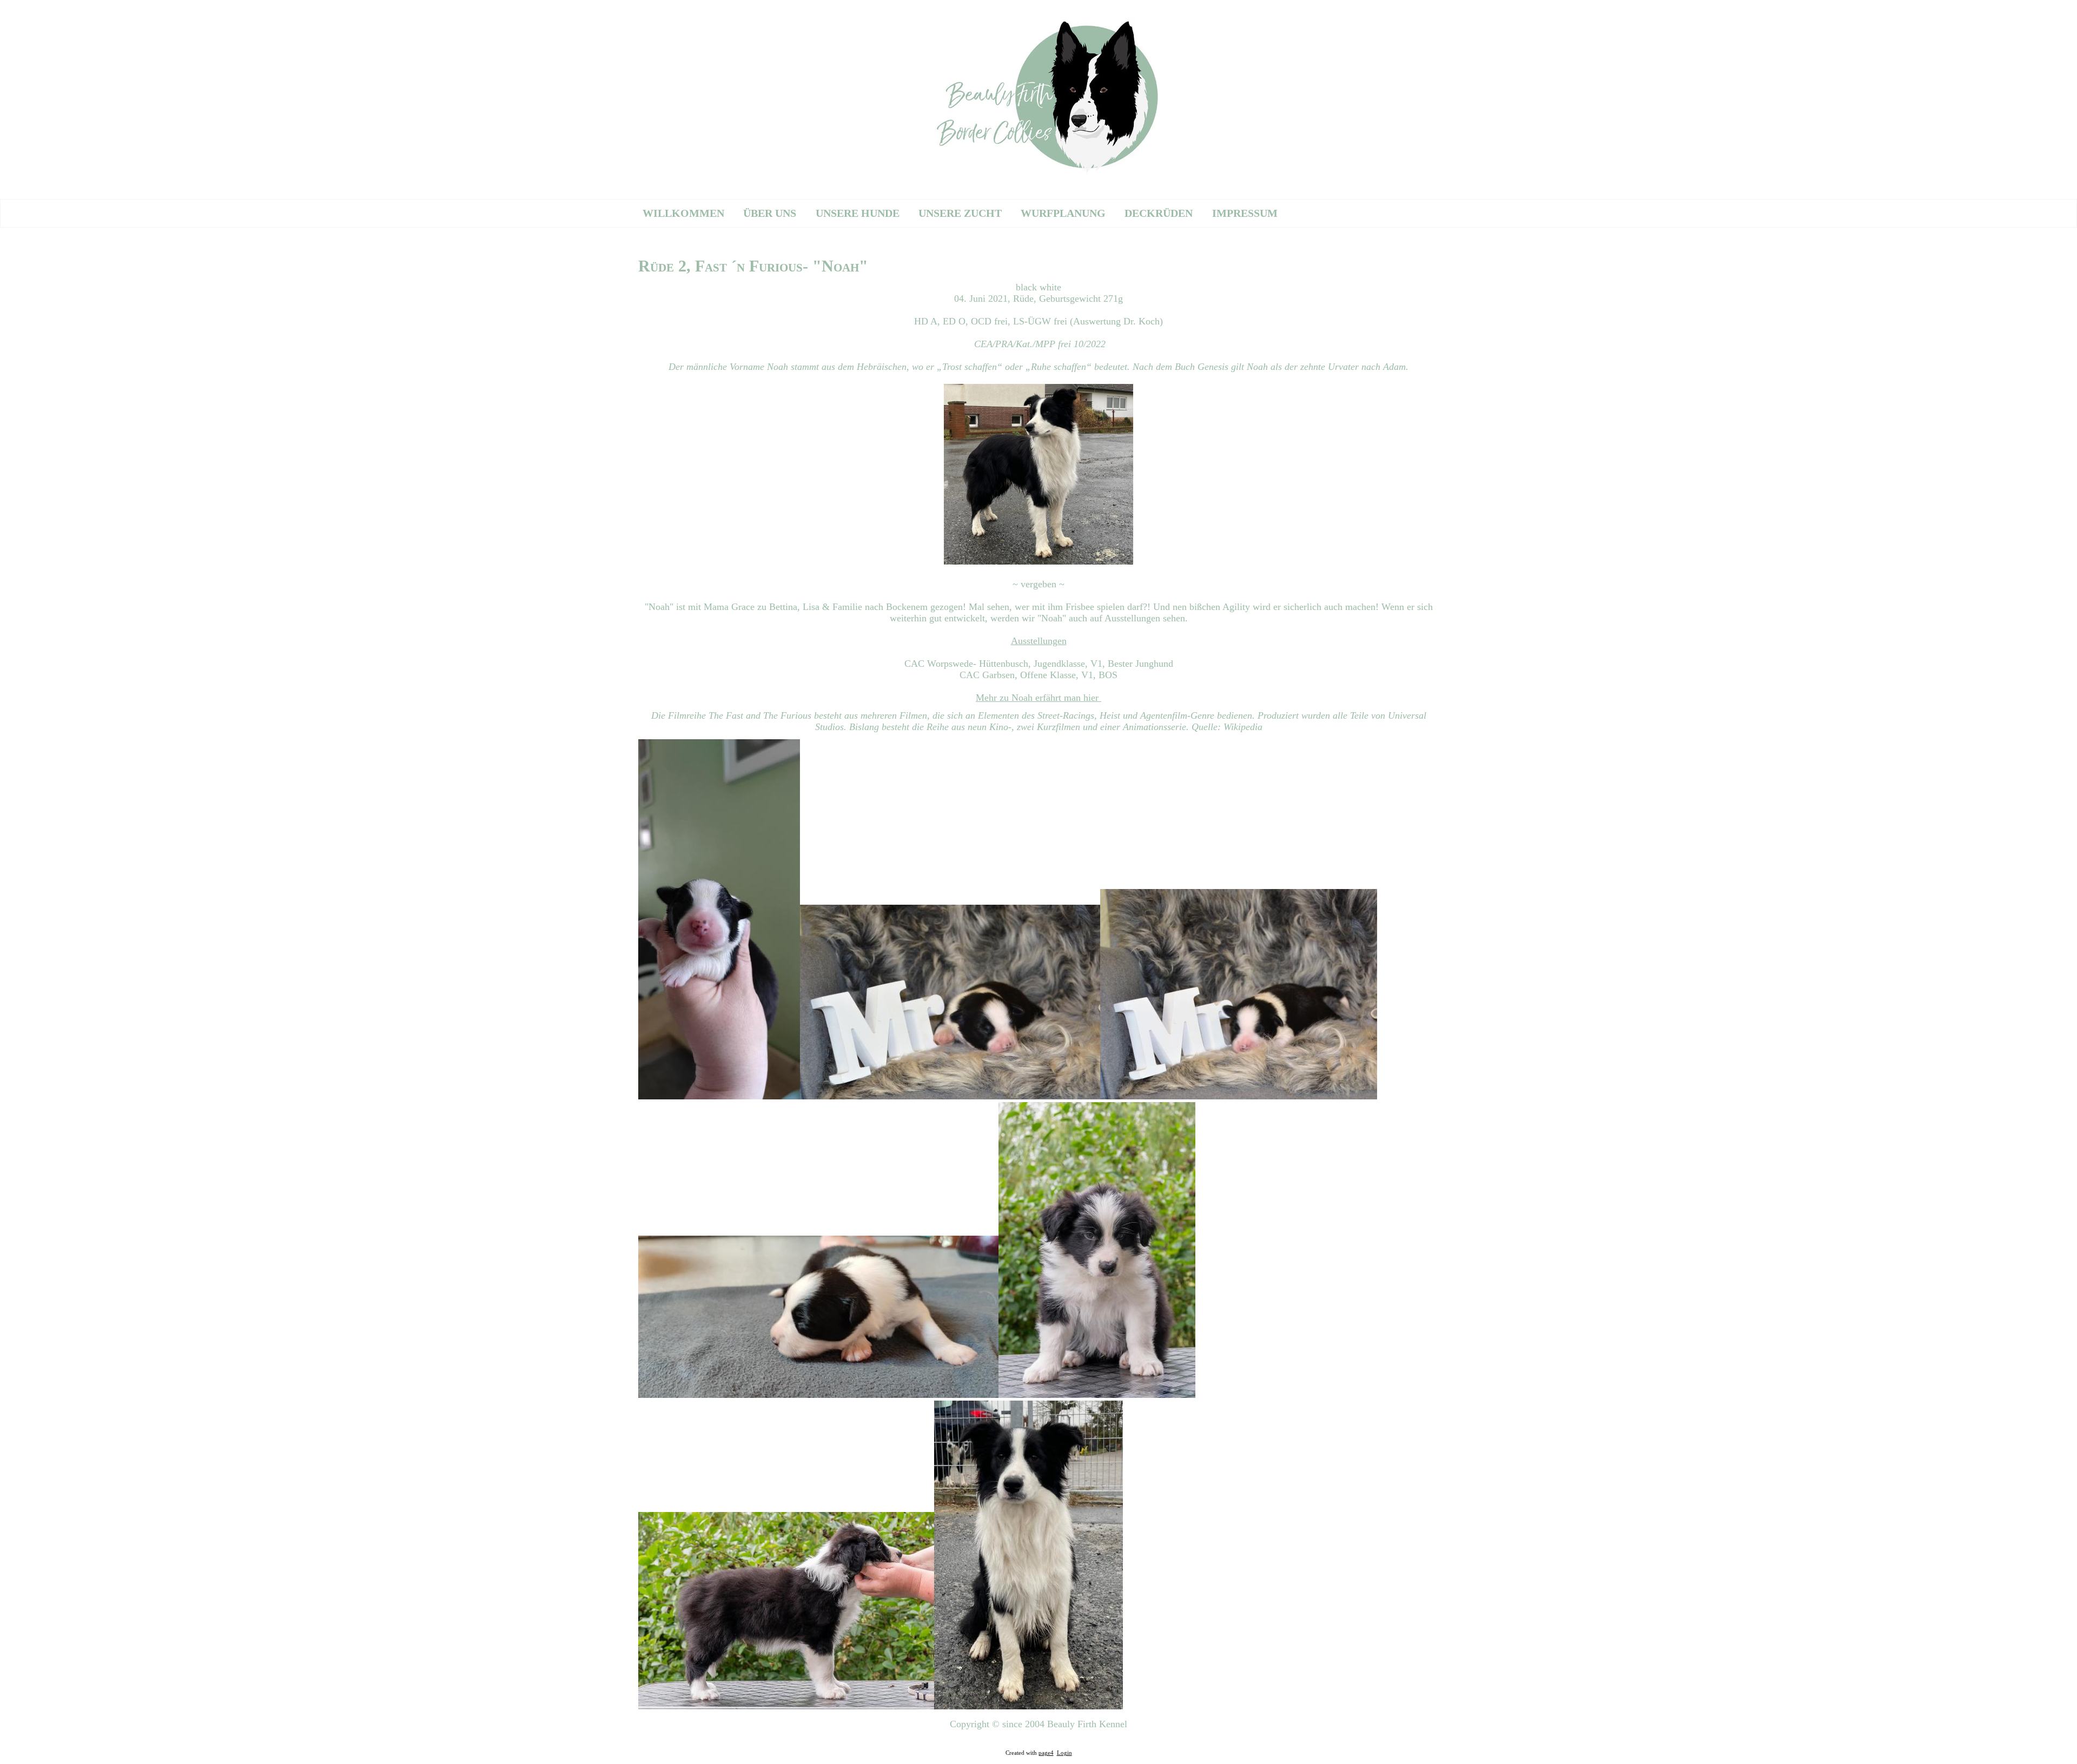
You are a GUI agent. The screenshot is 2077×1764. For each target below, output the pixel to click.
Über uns (770, 213)
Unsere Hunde (858, 213)
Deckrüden (1159, 213)
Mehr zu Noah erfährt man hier (1038, 698)
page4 (1046, 1753)
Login (1064, 1753)
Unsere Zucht (960, 213)
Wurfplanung (1063, 213)
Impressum (1245, 213)
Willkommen (683, 213)
